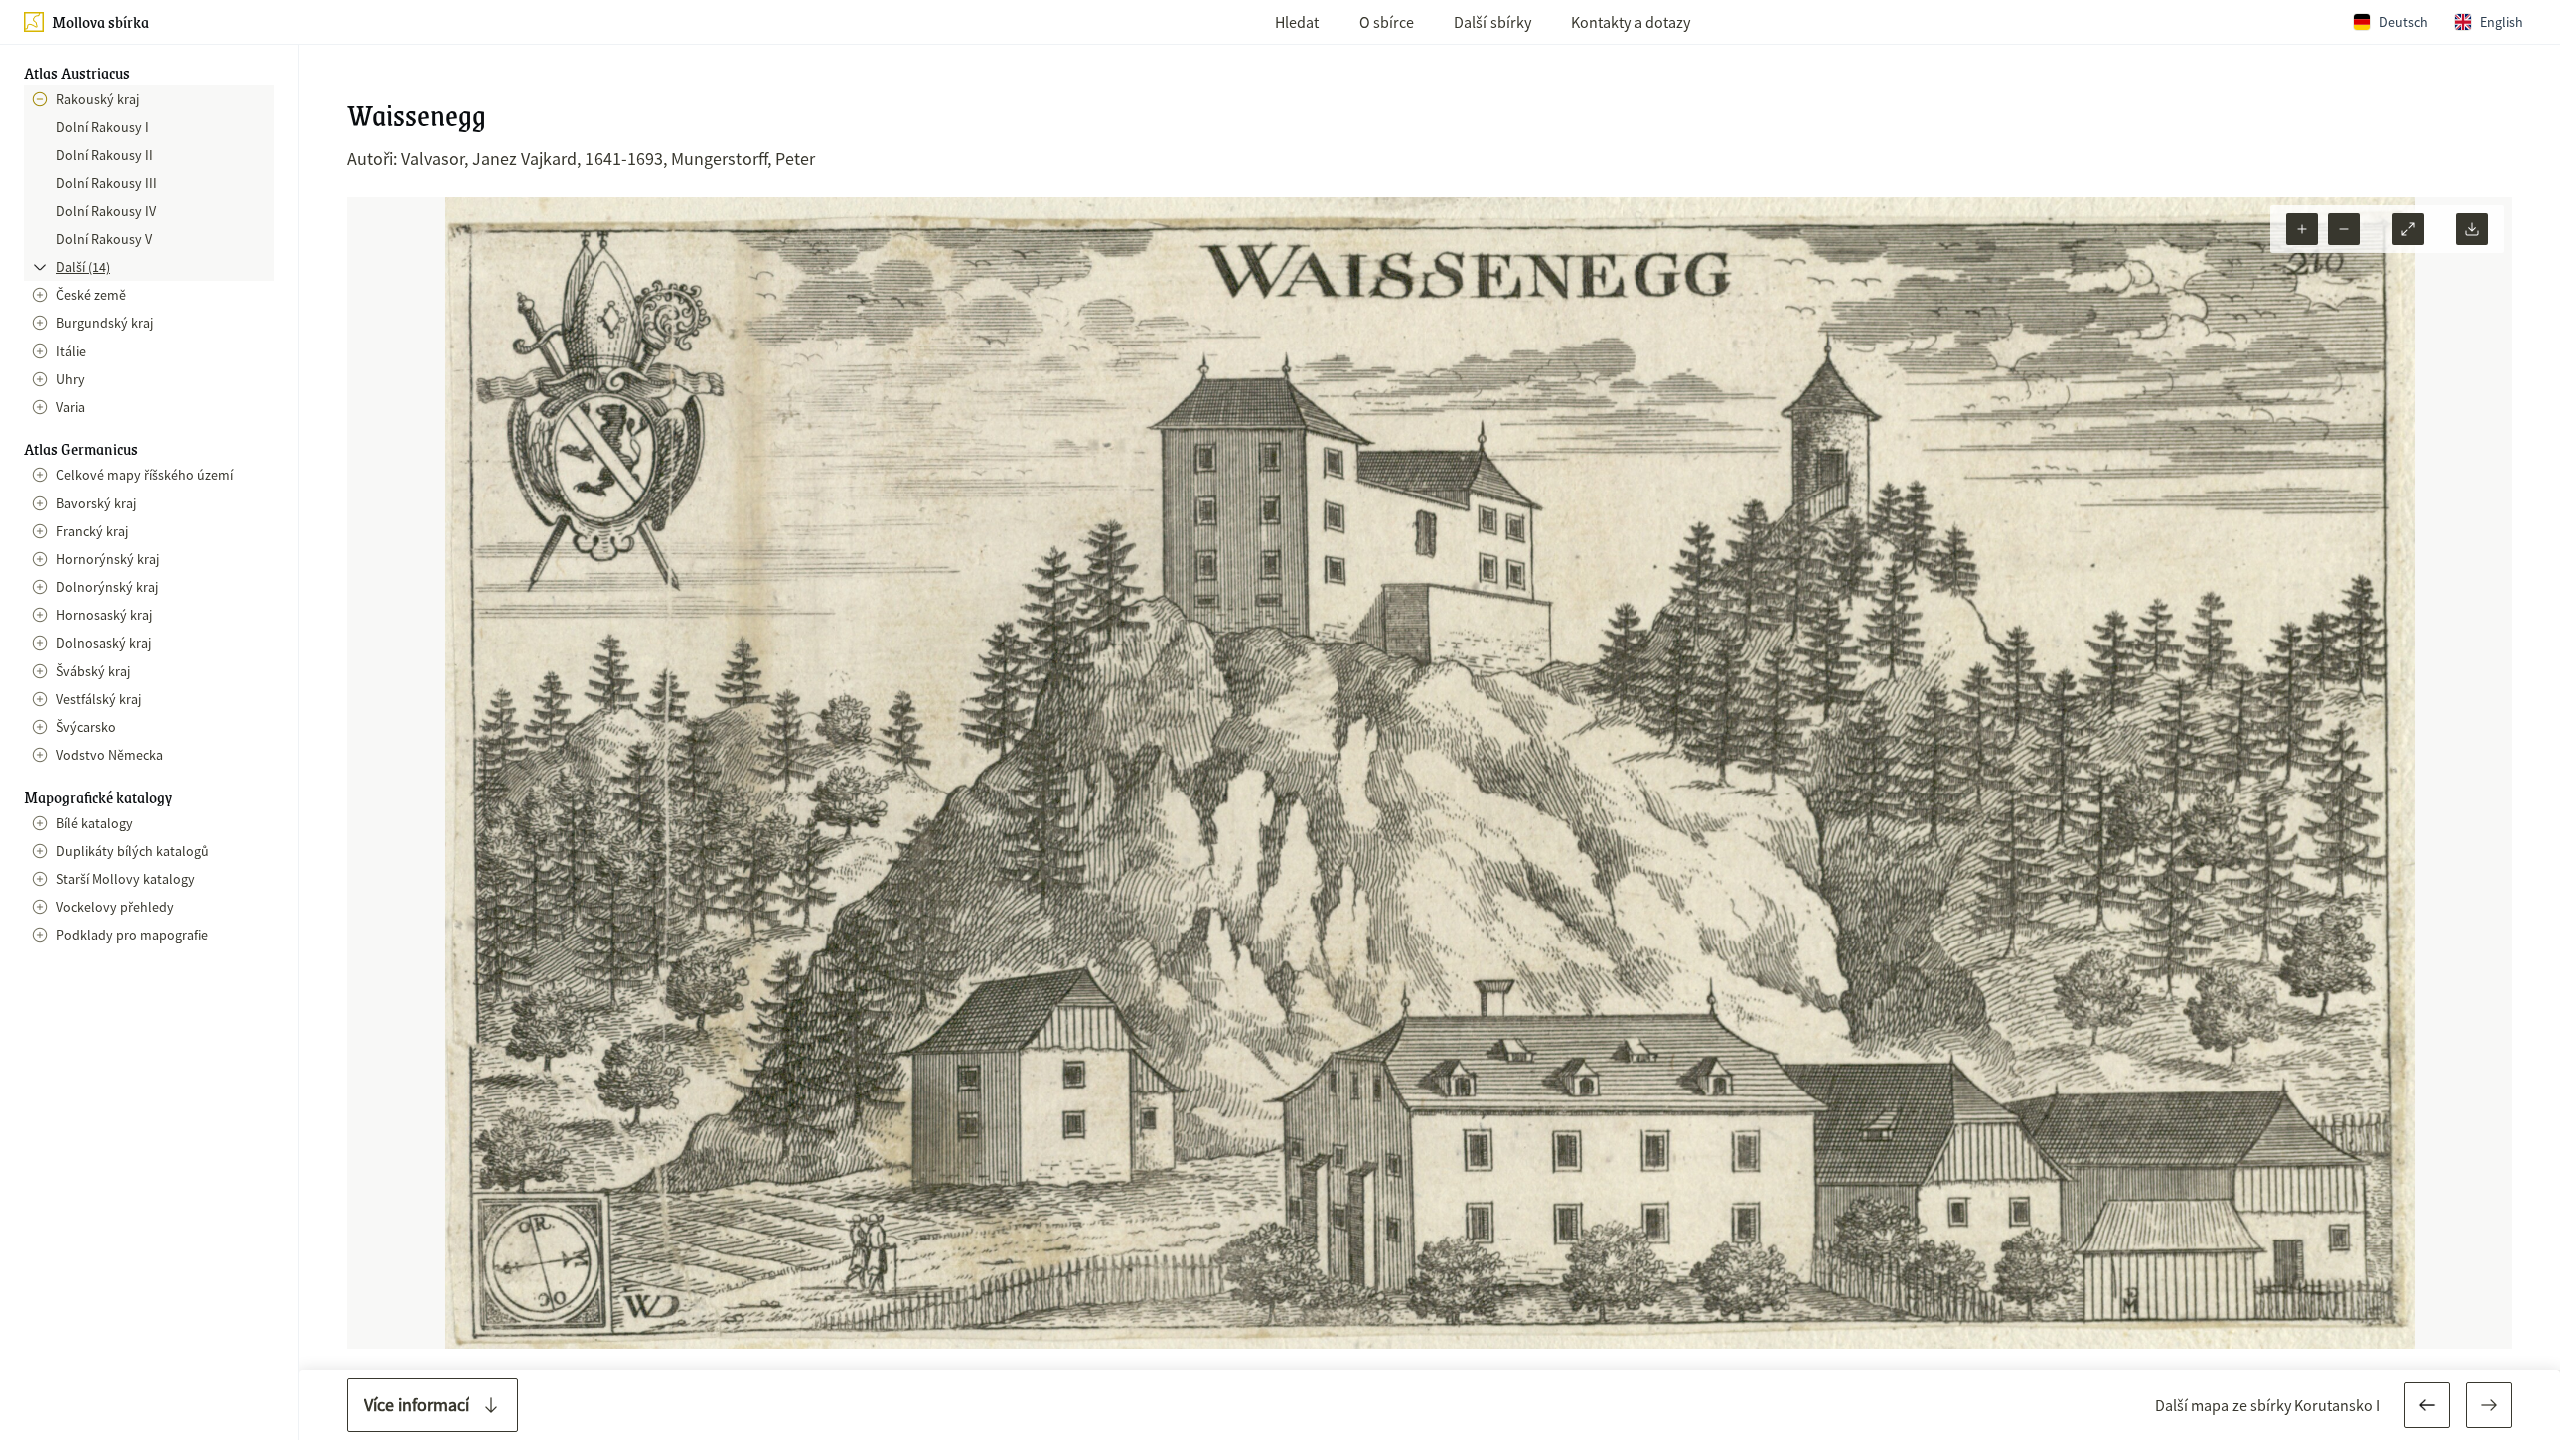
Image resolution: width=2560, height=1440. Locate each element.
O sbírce (1386, 22)
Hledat (1297, 22)
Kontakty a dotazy (1630, 22)
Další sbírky (1492, 22)
